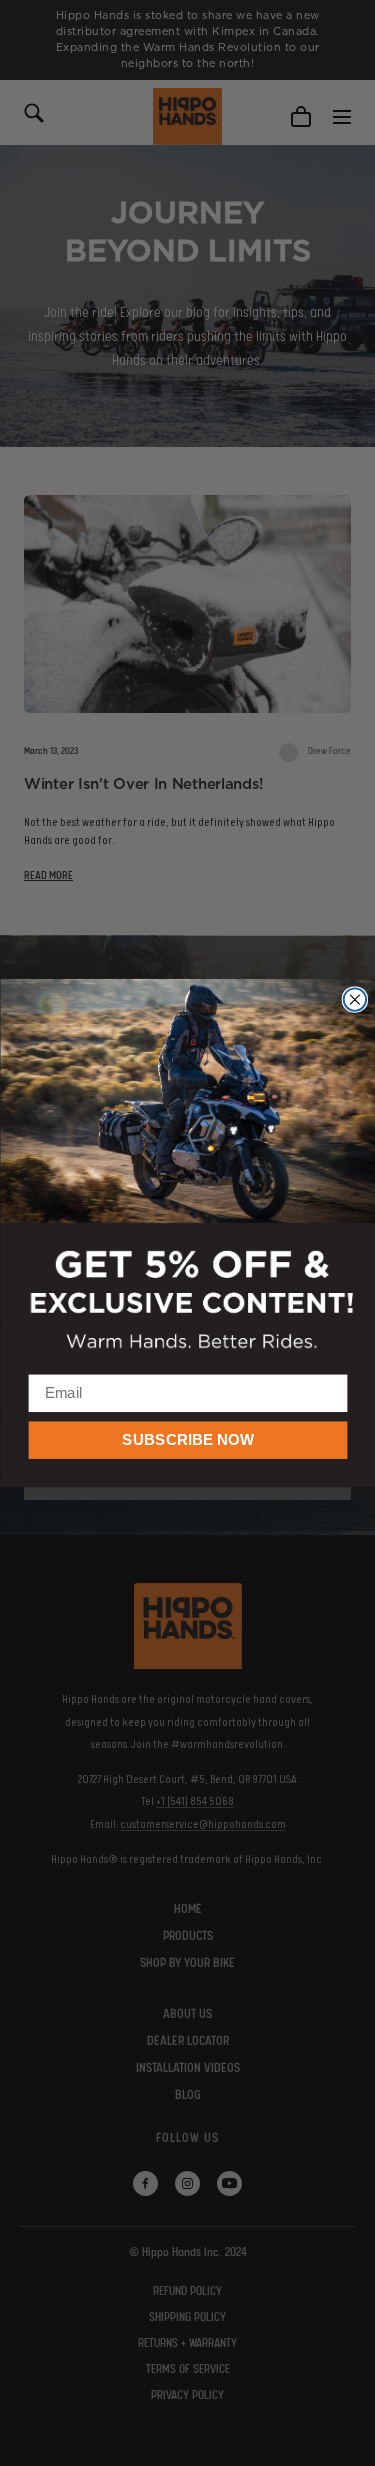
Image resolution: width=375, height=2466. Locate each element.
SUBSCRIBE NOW (187, 1440)
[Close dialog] (354, 999)
